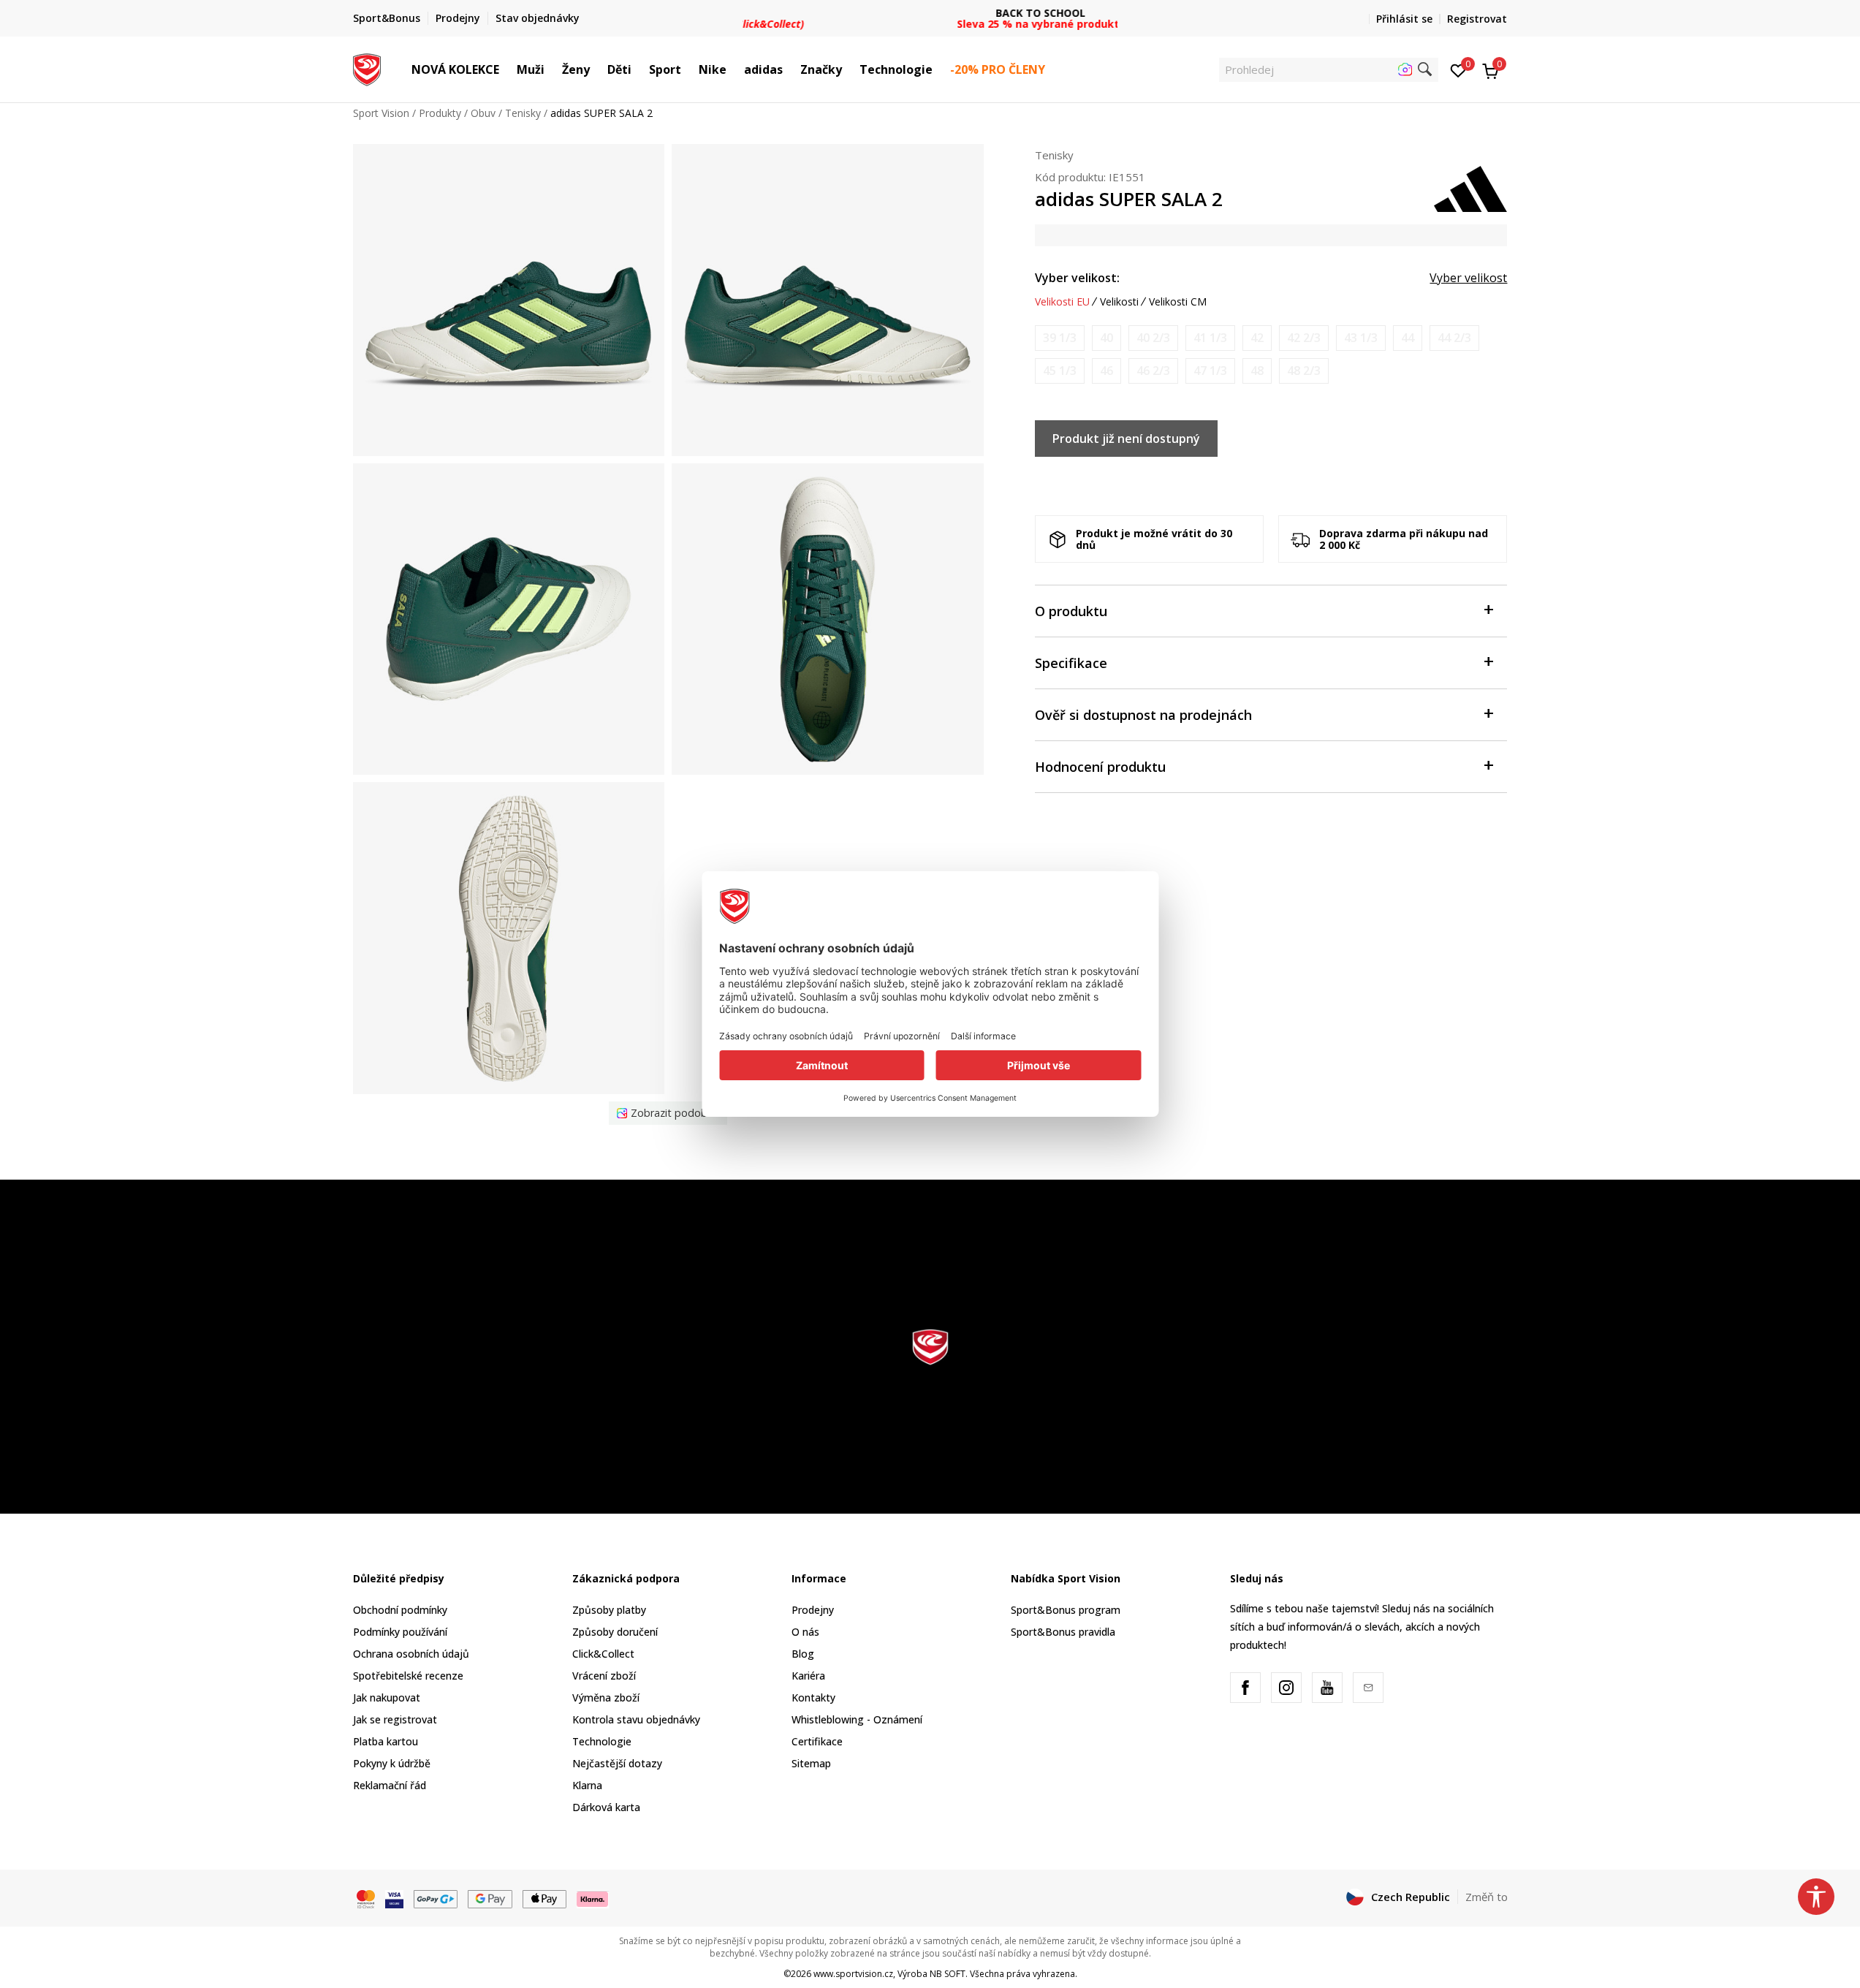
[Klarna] (593, 1897)
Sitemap (811, 1763)
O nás (805, 1632)
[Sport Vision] (367, 68)
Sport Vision (381, 113)
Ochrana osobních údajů (411, 1654)
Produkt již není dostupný (1126, 439)
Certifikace (817, 1741)
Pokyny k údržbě (392, 1763)
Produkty (440, 113)
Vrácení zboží (604, 1676)
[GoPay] (436, 1897)
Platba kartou (386, 1741)
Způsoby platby (609, 1610)
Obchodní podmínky (400, 1610)
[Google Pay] (490, 1897)
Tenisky (523, 113)
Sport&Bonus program (1066, 1610)
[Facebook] (1245, 1688)
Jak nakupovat (387, 1697)
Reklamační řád (390, 1785)
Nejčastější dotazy (617, 1763)
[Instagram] (1286, 1688)
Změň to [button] (1487, 1897)
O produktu (1071, 611)
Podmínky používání (400, 1632)
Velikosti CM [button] (1178, 302)
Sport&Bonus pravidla (1063, 1632)
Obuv (483, 113)
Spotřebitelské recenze (408, 1676)
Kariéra (808, 1676)
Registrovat (1477, 19)
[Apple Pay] (545, 1897)
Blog (803, 1654)
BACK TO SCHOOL (930, 13)
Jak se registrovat (395, 1719)
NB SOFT (948, 1974)
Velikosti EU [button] (1062, 302)
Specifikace (1071, 663)
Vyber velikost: (1077, 278)
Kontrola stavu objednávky (636, 1719)
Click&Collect (603, 1654)
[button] (506, 69)
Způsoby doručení (615, 1632)
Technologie (602, 1741)
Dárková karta (606, 1807)
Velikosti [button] (1119, 302)
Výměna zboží (606, 1697)
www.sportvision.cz (853, 1974)
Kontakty (813, 1697)
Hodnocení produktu (1100, 767)
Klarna (587, 1785)
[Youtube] (1327, 1688)
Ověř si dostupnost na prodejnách (1143, 715)
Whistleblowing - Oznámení (857, 1719)
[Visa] (394, 1897)
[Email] (1368, 1688)
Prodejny (813, 1610)
